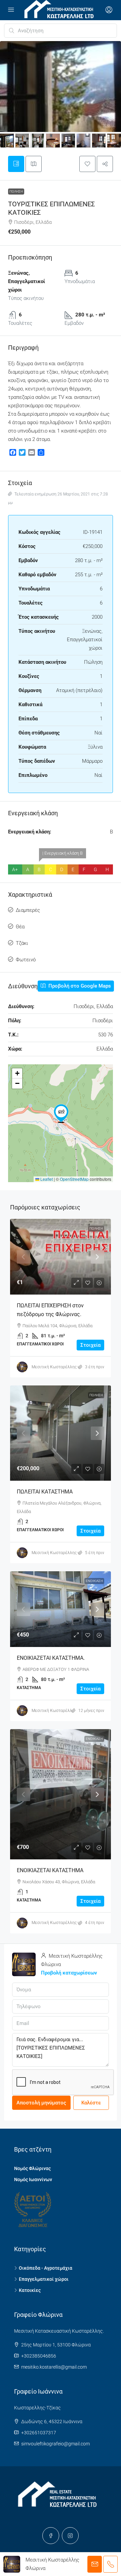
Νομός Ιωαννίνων (33, 2179)
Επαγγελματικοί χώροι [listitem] (44, 2279)
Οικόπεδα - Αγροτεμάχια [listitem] (46, 2268)
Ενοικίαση (94, 1581)
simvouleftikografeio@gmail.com (55, 2444)
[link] (61, 1257)
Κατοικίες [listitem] (30, 2290)
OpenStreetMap (74, 1179)
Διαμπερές (28, 910)
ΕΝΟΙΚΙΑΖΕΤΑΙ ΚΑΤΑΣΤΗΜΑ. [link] (51, 1658)
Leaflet (46, 1179)
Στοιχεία (90, 1345)
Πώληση (16, 191)
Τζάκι (22, 943)
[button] (87, 164)
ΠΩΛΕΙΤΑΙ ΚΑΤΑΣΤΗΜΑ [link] (45, 1492)
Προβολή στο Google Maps (79, 986)
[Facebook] (51, 2536)
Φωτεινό (26, 960)
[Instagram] (70, 2536)
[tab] (16, 164)
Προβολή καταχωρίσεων (69, 1973)
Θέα (20, 927)
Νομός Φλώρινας (32, 2168)
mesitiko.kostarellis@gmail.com (54, 2367)
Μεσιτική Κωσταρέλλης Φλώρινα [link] (63, 1367)
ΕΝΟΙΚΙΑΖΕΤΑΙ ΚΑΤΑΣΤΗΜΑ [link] (50, 1870)
